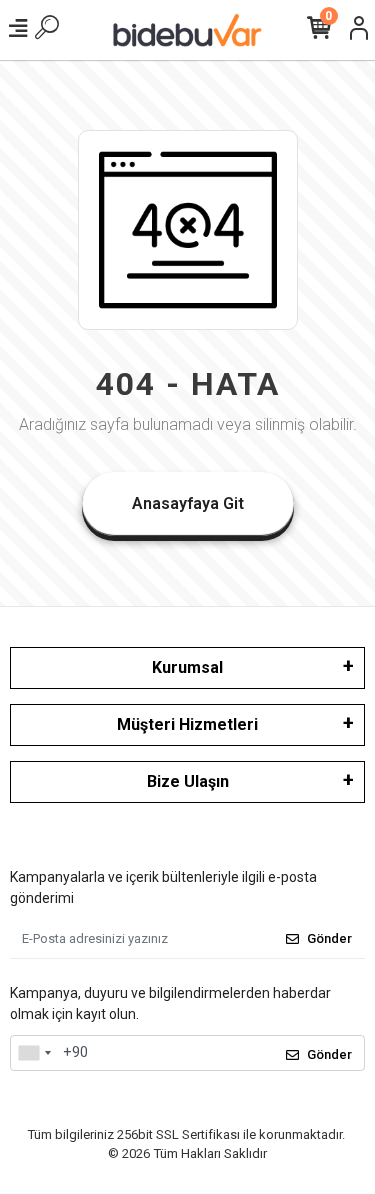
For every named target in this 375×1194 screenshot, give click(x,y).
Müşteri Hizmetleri (187, 724)
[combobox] (34, 1053)
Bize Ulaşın (188, 781)
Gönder (329, 938)
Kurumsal (187, 667)
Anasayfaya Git (188, 503)
